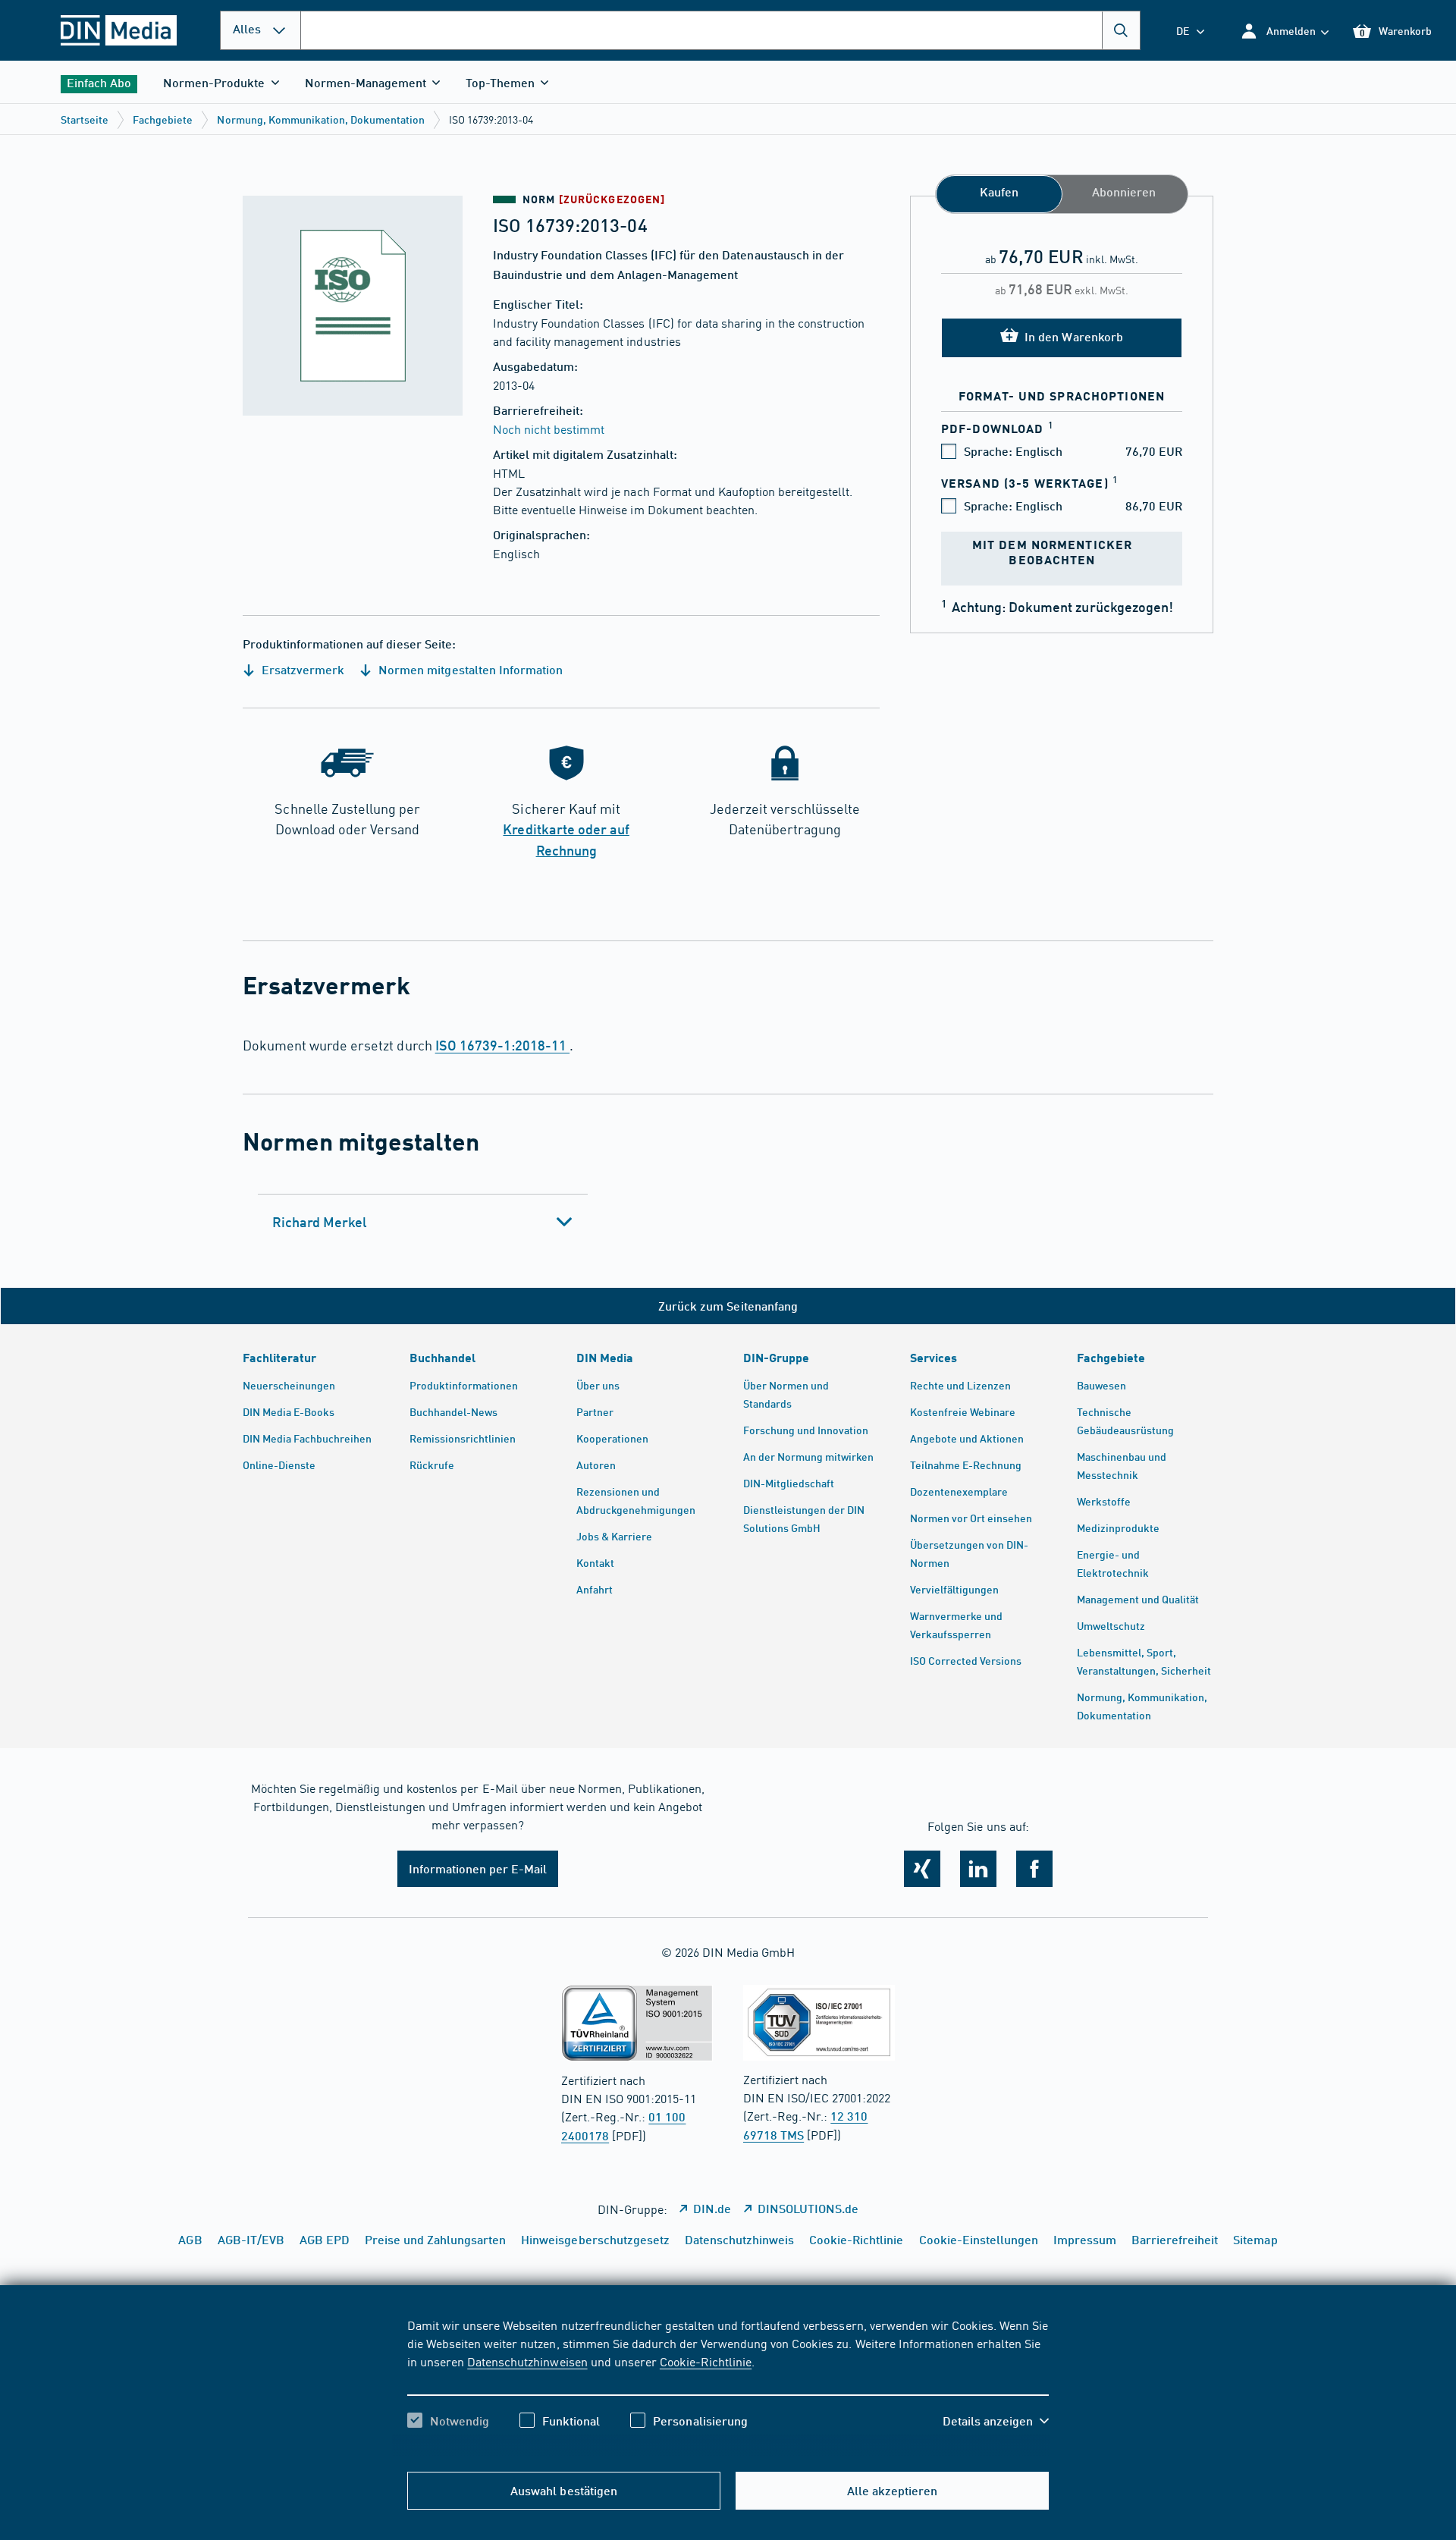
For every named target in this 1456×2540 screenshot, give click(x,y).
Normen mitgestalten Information (469, 669)
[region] (728, 2386)
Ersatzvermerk (301, 669)
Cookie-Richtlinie (706, 2361)
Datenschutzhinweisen (527, 2361)
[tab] (423, 1222)
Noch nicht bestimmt (549, 429)
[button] (1284, 31)
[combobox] (720, 30)
